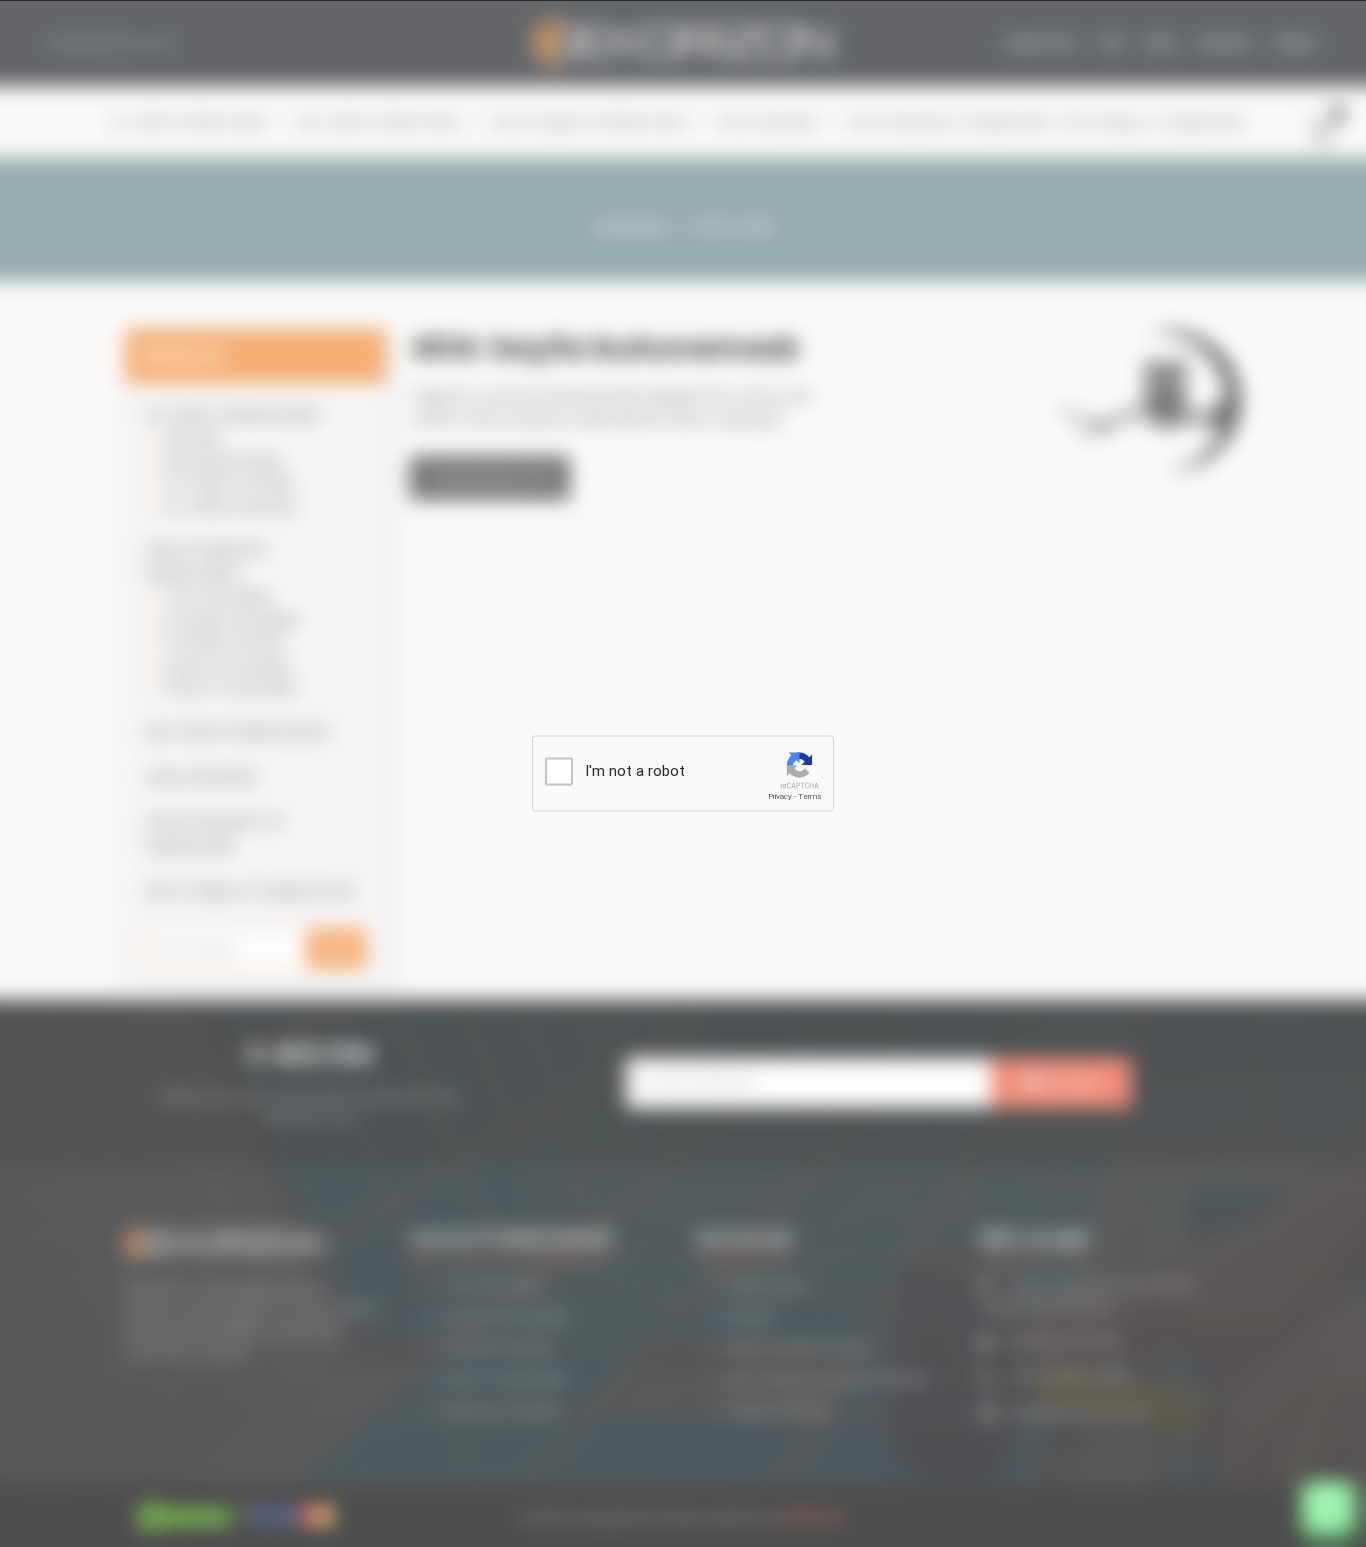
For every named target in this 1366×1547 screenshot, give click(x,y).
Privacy (780, 796)
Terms (810, 796)
